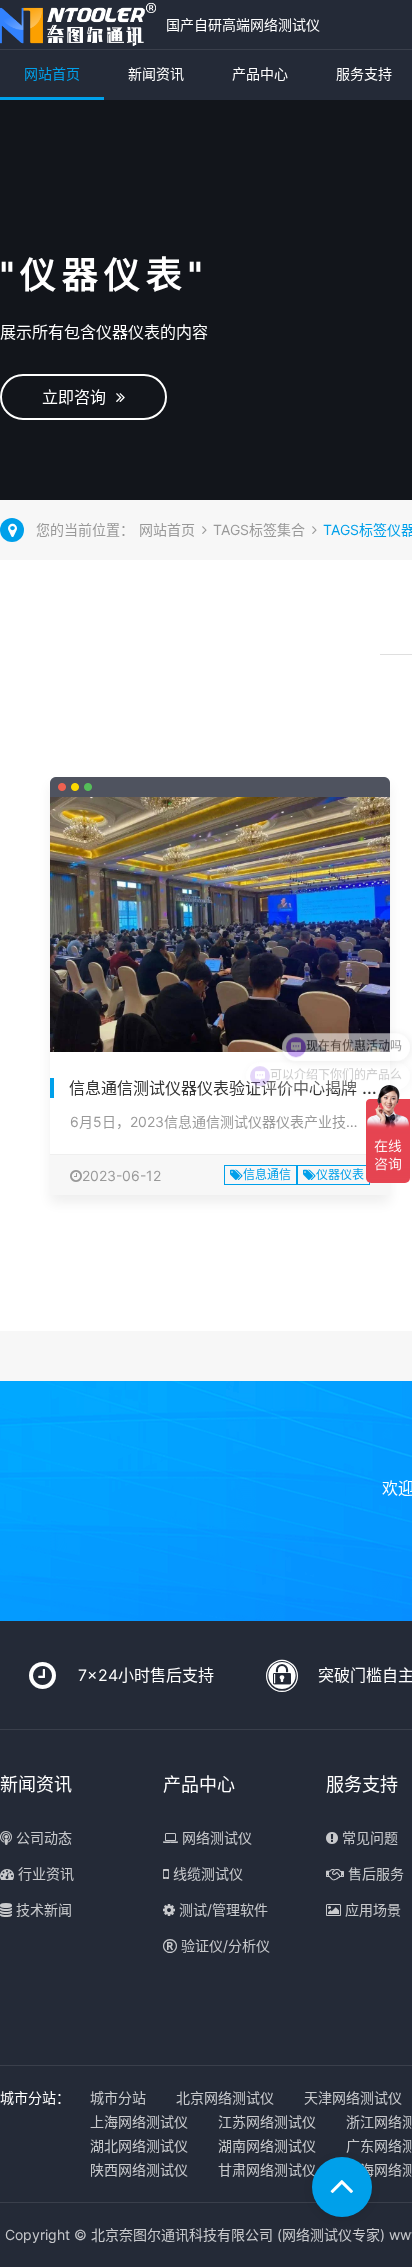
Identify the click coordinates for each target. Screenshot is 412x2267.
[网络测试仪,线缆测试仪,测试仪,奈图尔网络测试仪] (78, 24)
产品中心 (260, 73)
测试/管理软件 (221, 1909)
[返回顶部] (342, 2187)
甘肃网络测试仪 (267, 2169)
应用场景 (371, 1909)
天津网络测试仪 (353, 2097)
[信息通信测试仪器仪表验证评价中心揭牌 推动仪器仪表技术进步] (220, 924)
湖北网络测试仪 (139, 2145)
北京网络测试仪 (225, 2097)
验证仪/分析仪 (223, 1945)
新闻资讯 (156, 73)
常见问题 (368, 1837)
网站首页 (52, 73)
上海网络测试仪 (139, 2121)
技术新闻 (42, 1909)
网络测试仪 (215, 1837)
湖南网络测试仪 (267, 2145)
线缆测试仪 (206, 1873)
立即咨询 (79, 397)
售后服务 (374, 1873)
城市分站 (118, 2097)
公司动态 (42, 1837)
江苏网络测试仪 (267, 2121)
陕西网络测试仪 (139, 2169)
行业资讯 (44, 1873)
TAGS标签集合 (259, 529)
